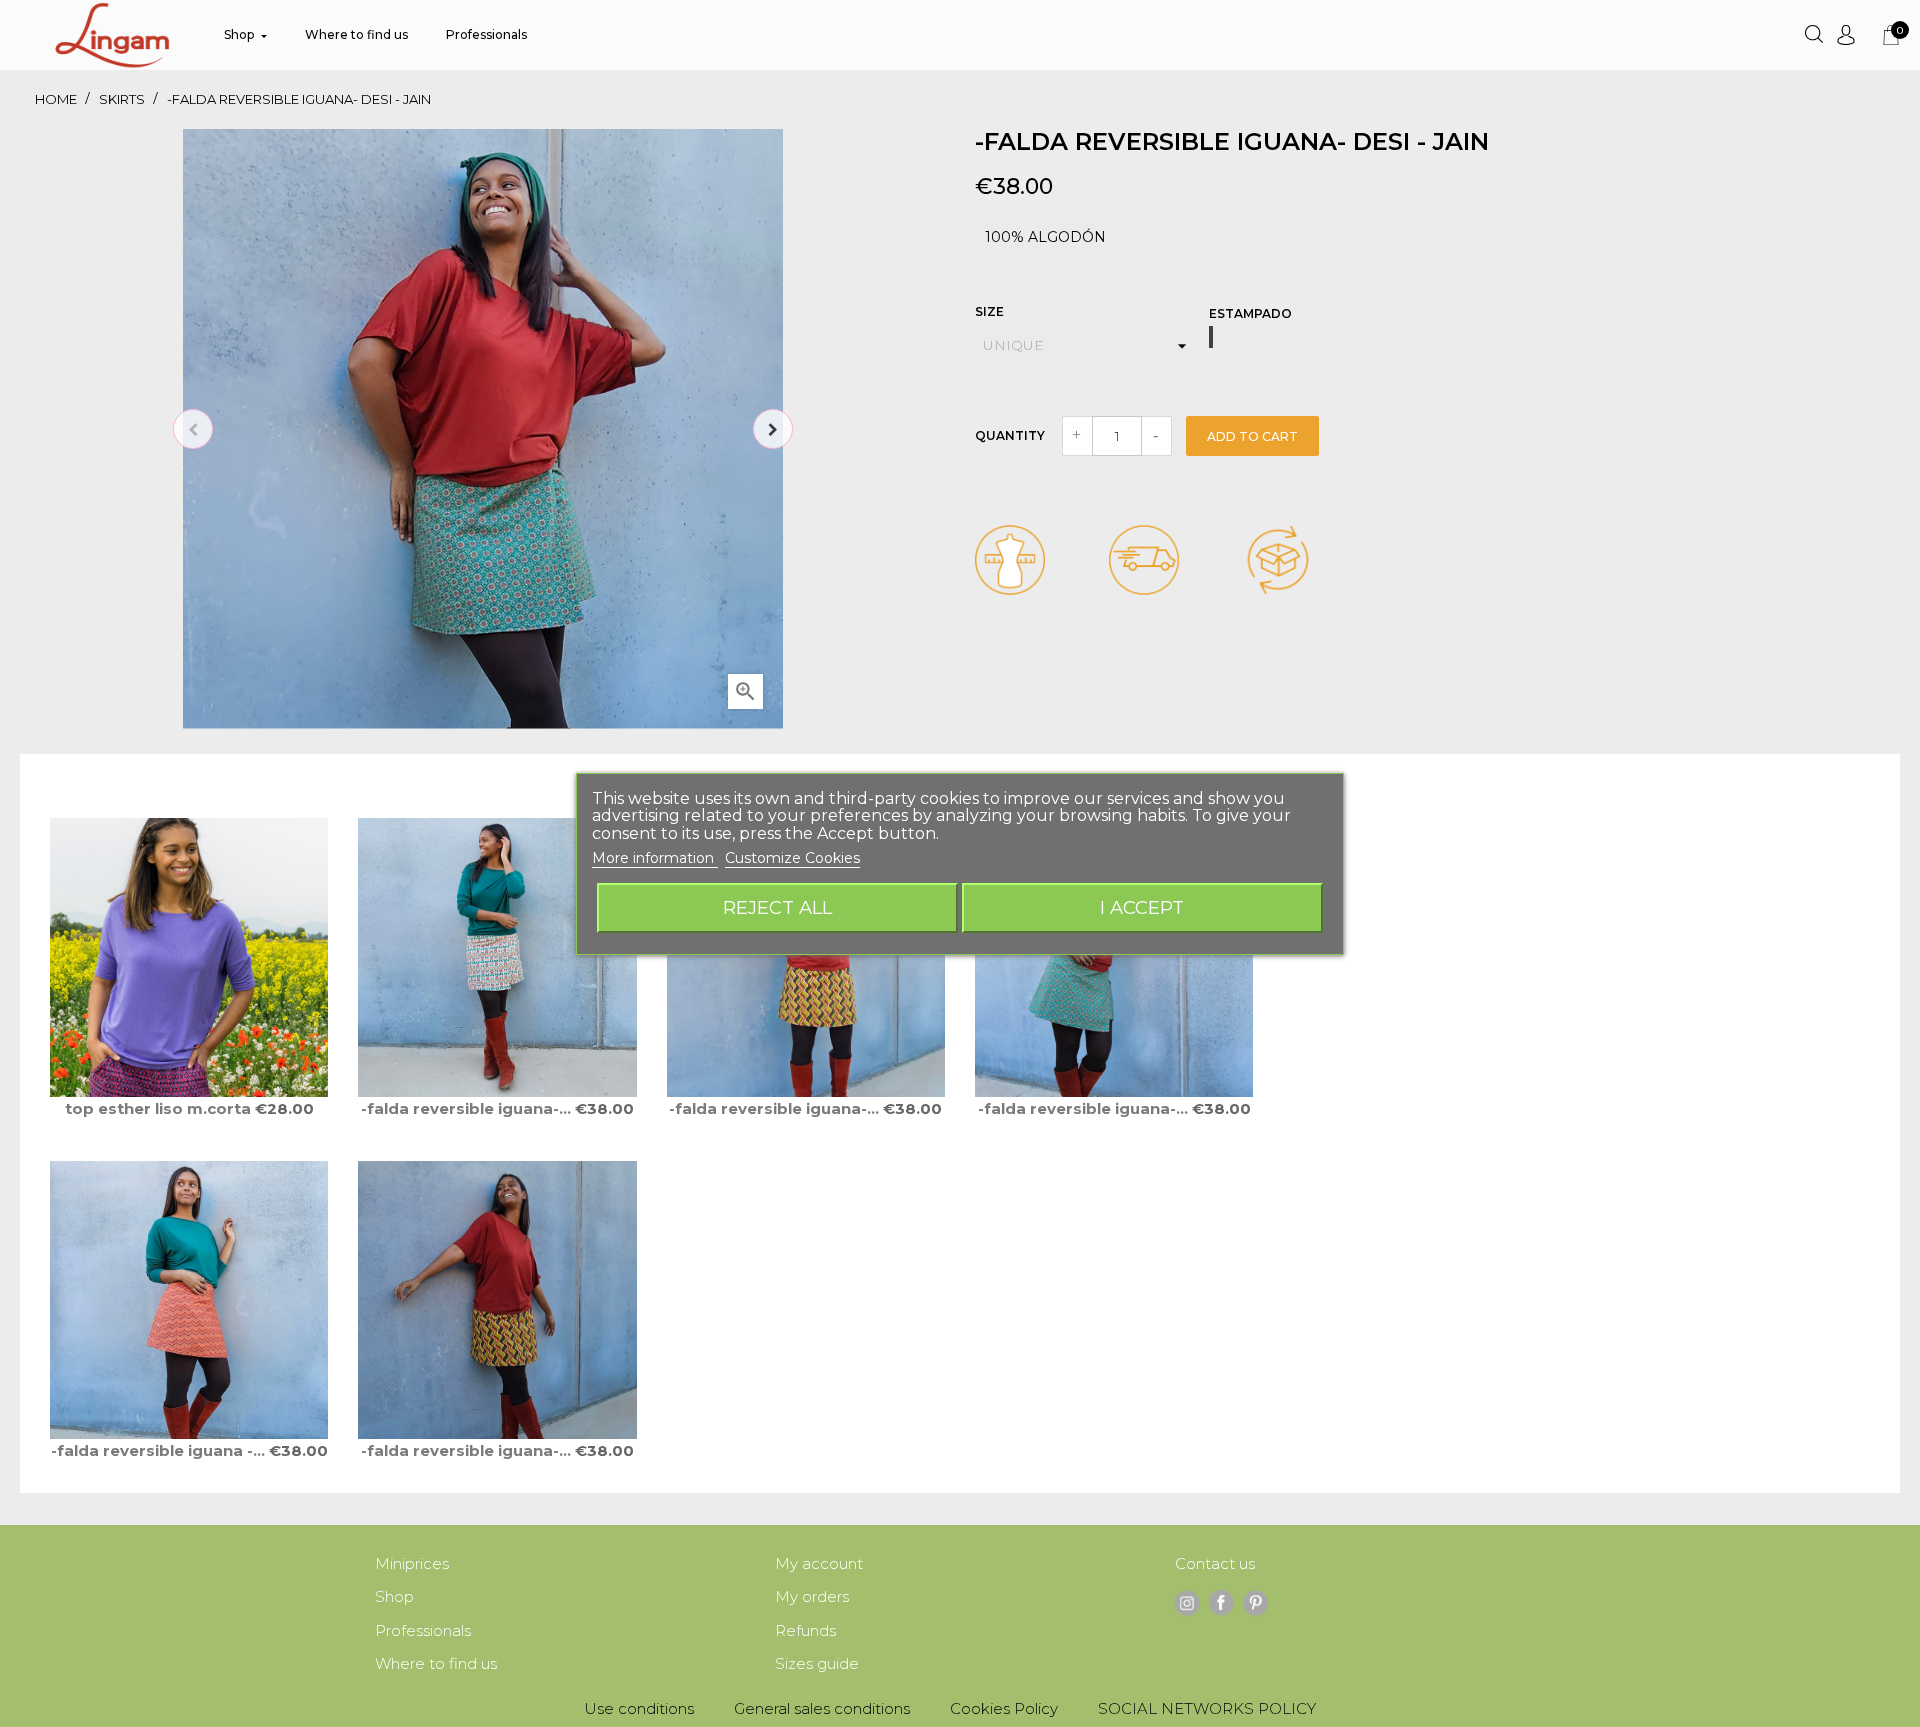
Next (773, 429)
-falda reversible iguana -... (160, 1450)
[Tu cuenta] (1846, 35)
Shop (394, 1596)
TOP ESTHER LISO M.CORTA (160, 1108)
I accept (1142, 907)
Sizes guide (817, 1663)
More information (655, 858)
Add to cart (1252, 436)
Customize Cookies (792, 858)
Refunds (805, 1630)
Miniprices (412, 1563)
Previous (193, 429)
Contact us (1215, 1563)
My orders (812, 1596)
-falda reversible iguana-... (468, 1108)
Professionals (423, 1630)
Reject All (777, 907)
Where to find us (436, 1663)
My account (819, 1563)
